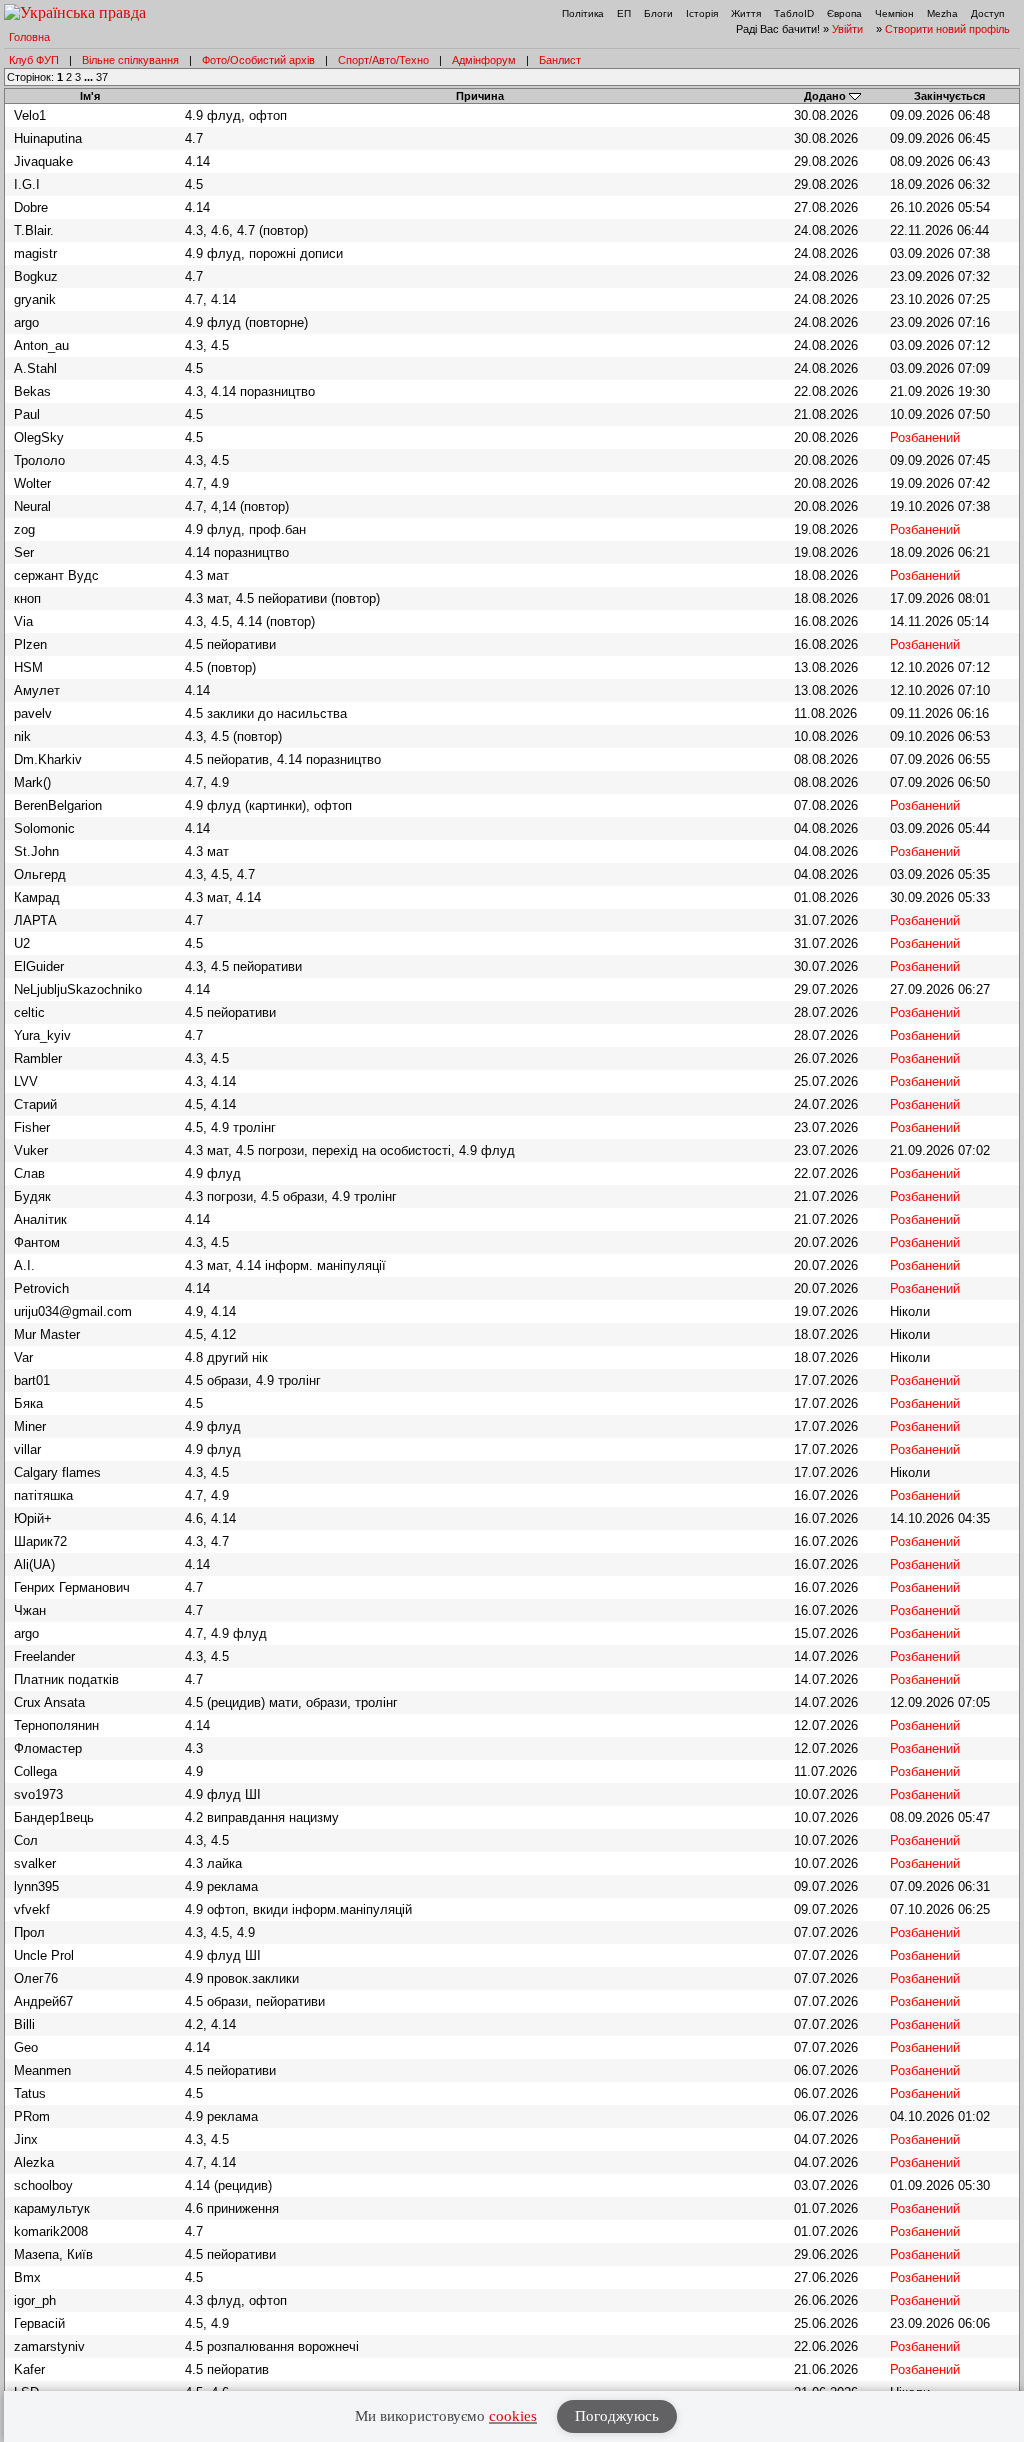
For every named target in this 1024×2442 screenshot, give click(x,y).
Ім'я (90, 96)
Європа (844, 13)
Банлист (560, 60)
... (90, 77)
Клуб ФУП (34, 60)
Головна (29, 37)
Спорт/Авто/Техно (383, 60)
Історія (702, 13)
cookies (513, 2416)
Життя (746, 13)
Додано (825, 96)
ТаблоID (794, 13)
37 (102, 77)
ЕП (624, 13)
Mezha (942, 13)
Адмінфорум (484, 60)
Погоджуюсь (617, 2416)
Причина (480, 96)
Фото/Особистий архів (258, 60)
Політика (583, 13)
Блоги (658, 13)
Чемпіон (894, 13)
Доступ (987, 13)
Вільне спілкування (130, 60)
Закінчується (949, 96)
